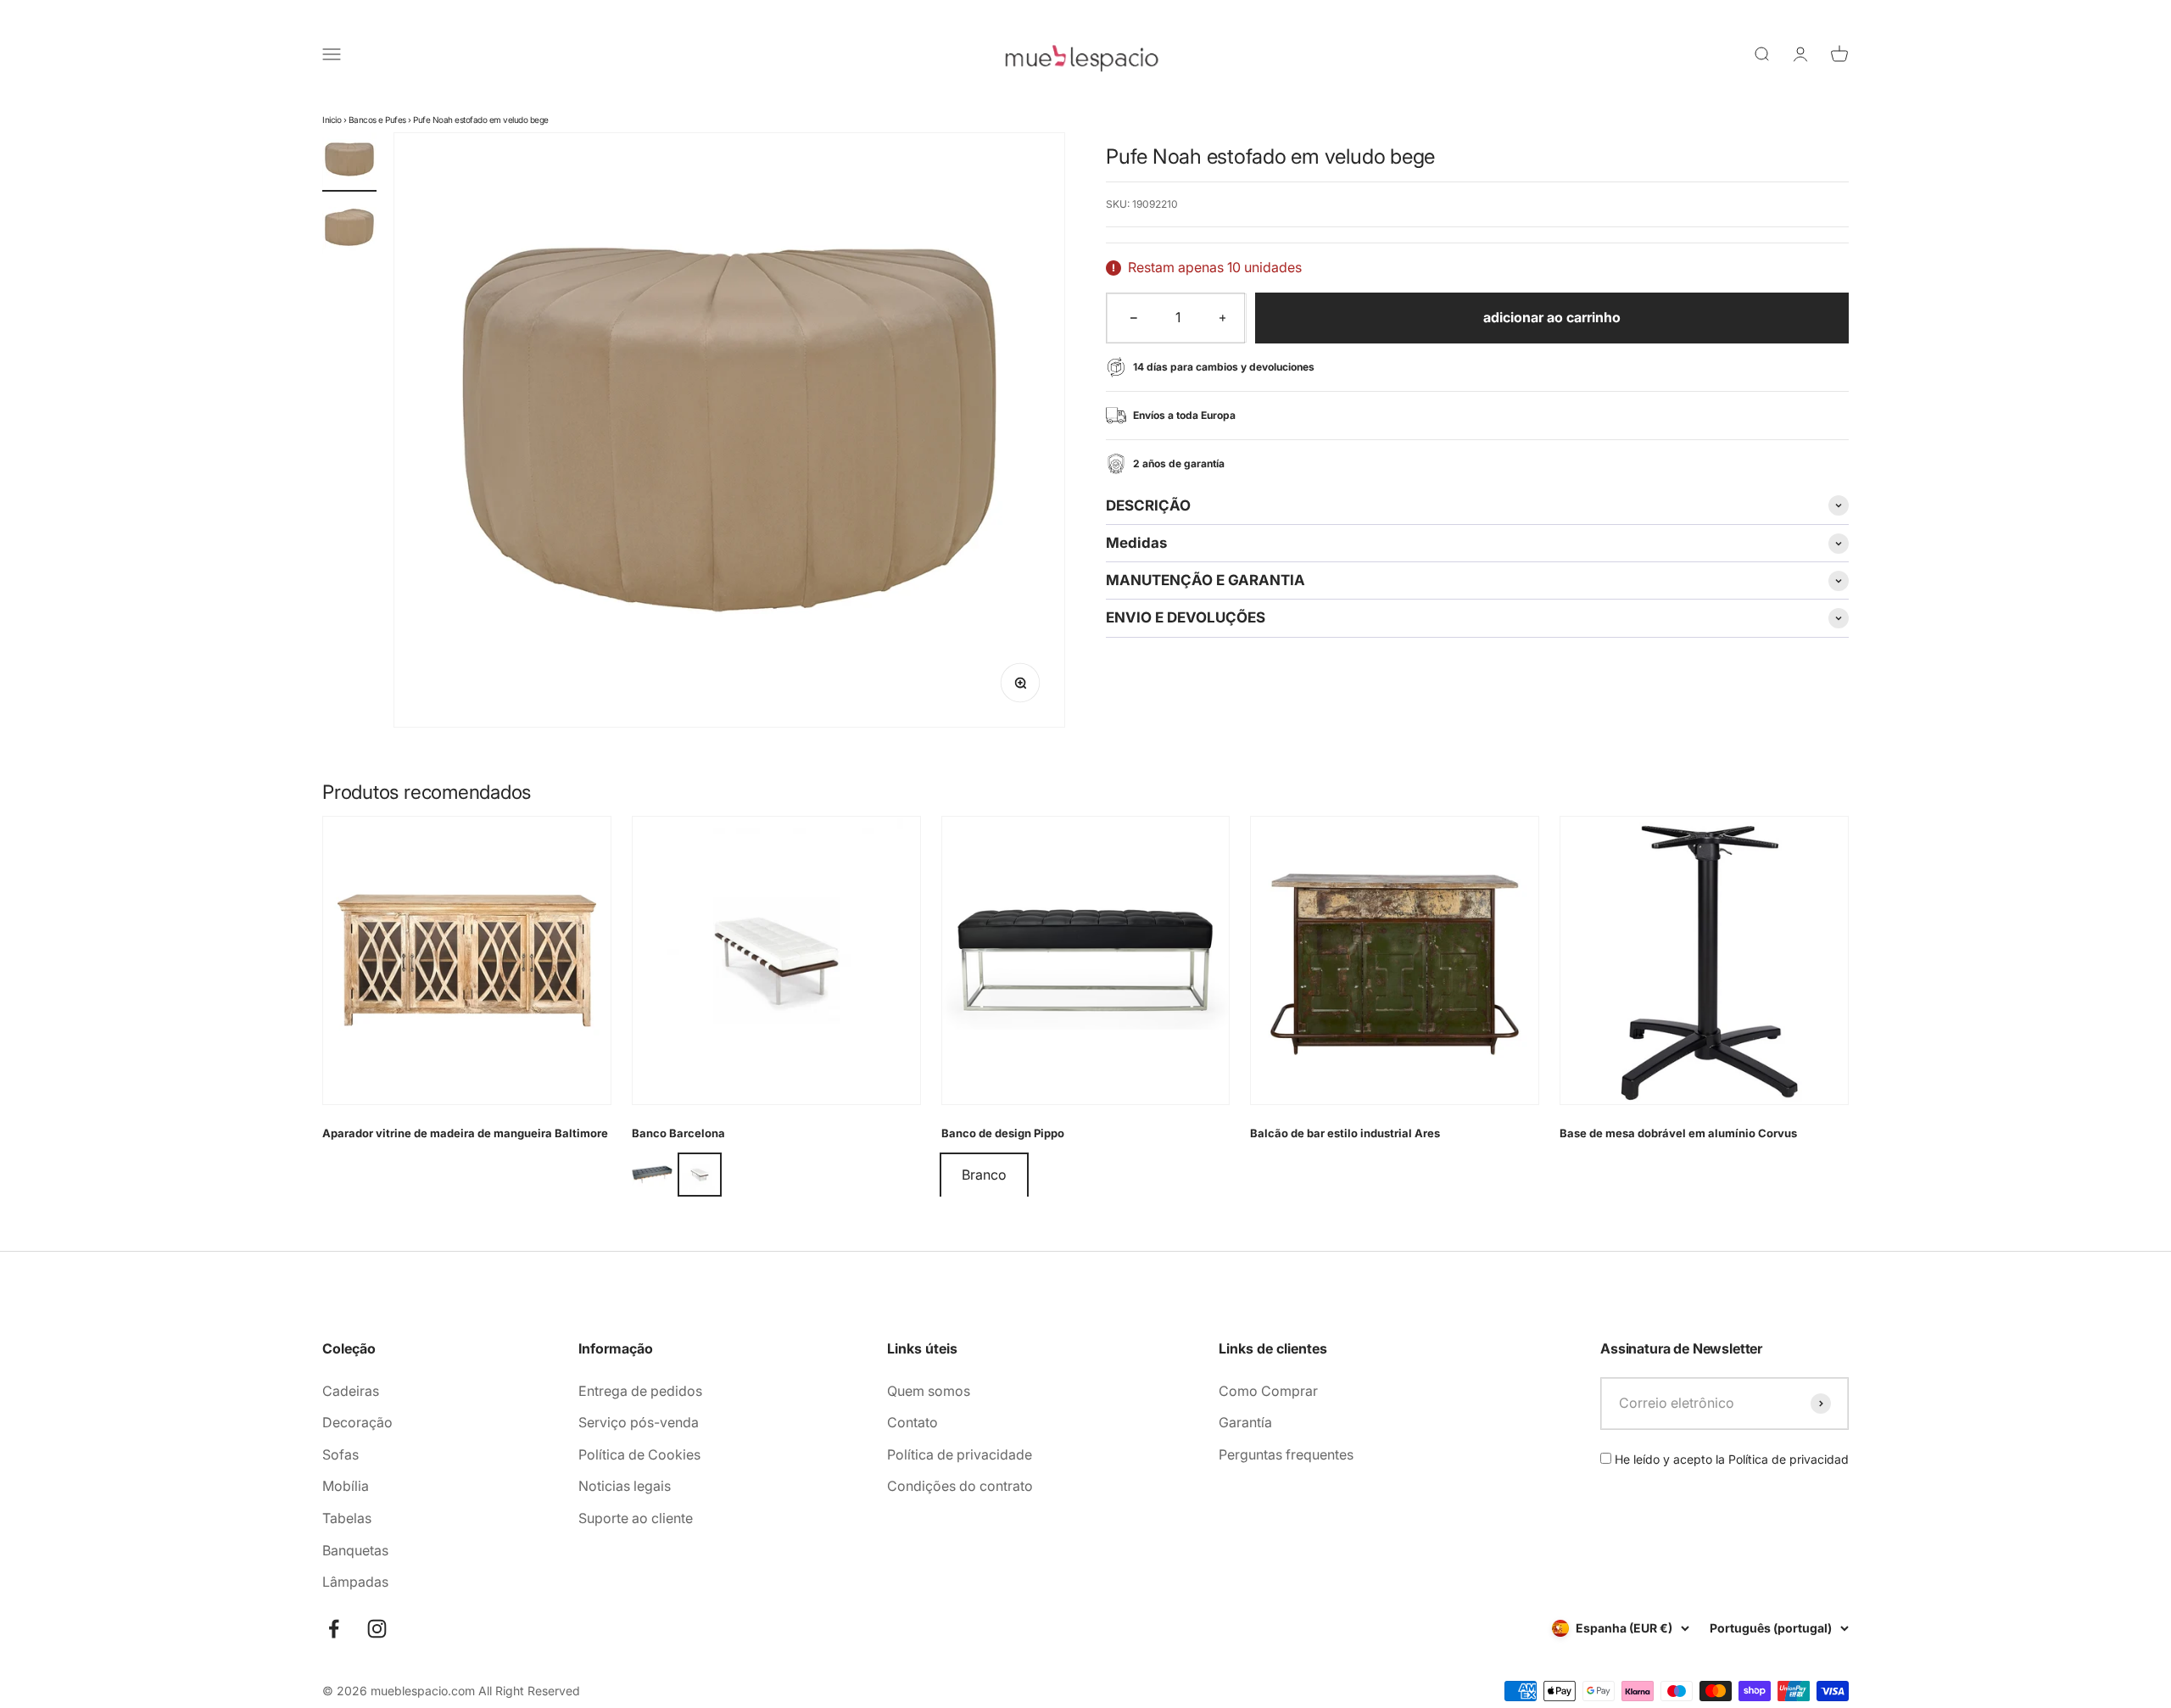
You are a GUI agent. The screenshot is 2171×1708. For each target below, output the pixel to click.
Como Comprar (1268, 1391)
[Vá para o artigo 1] (349, 162)
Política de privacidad (1789, 1459)
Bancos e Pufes (377, 120)
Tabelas (347, 1518)
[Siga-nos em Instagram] (377, 1629)
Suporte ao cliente (636, 1518)
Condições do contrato (960, 1486)
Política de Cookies (639, 1454)
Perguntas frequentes (1286, 1454)
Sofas (340, 1454)
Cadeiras (351, 1391)
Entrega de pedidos (640, 1391)
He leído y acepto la (1730, 1459)
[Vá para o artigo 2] (349, 230)
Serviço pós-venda (639, 1422)
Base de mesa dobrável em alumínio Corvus (1678, 1133)
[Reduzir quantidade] (1134, 318)
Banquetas (355, 1550)
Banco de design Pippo (1003, 1133)
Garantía (1245, 1422)
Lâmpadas (355, 1582)
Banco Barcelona (678, 1133)
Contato (912, 1422)
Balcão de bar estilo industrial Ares (1345, 1133)
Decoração (357, 1422)
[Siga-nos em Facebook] (334, 1629)
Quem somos (929, 1391)
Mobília (346, 1486)
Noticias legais (625, 1486)
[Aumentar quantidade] (1223, 318)
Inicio (332, 120)
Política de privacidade (960, 1454)
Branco (984, 1175)
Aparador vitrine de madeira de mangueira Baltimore (465, 1133)
